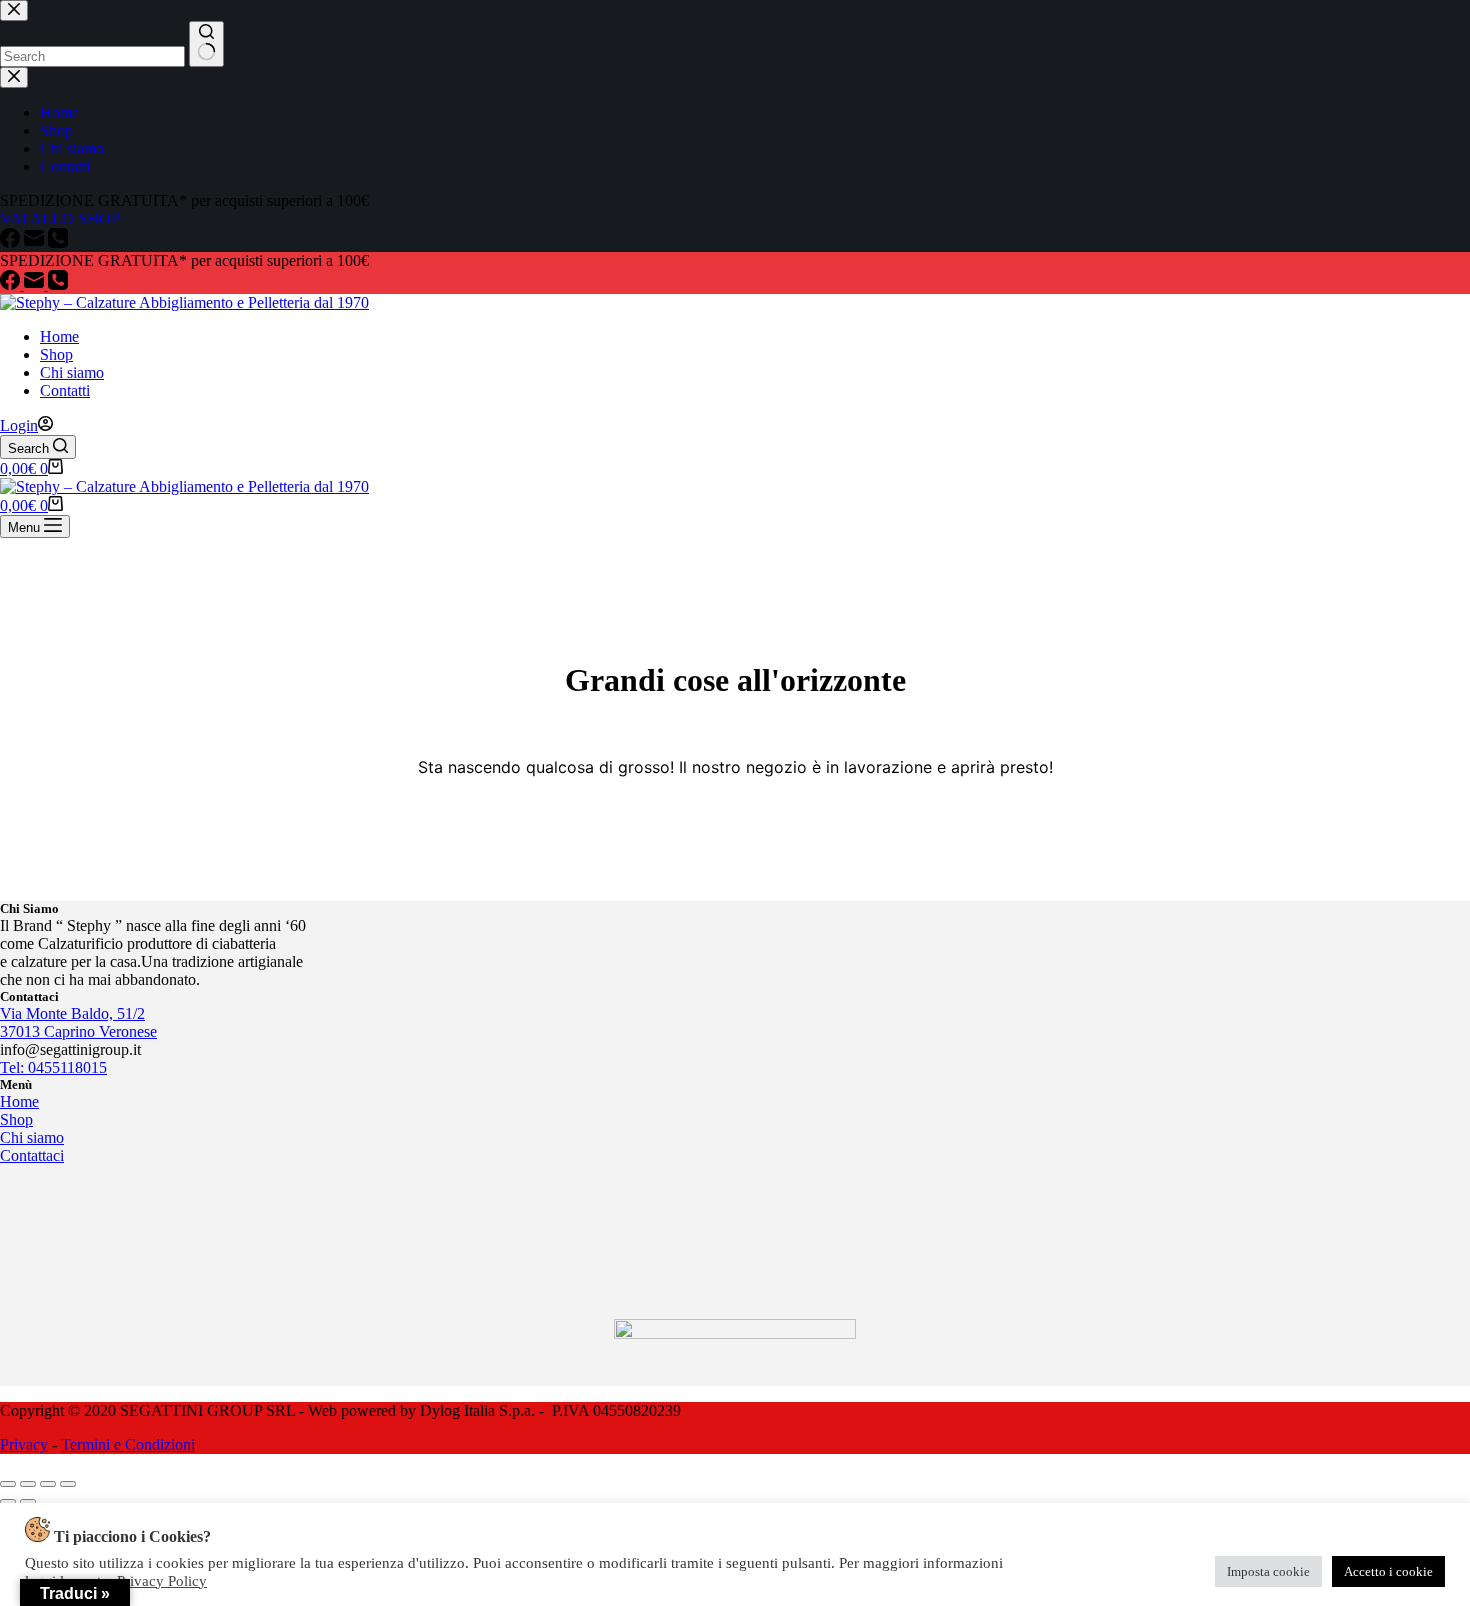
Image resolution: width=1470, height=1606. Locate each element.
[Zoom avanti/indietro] (8, 1484)
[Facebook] (12, 284)
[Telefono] (58, 284)
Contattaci (32, 1155)
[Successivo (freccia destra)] (28, 1502)
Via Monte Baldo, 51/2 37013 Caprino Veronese (78, 1022)
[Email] (36, 284)
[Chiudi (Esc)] (68, 1484)
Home (59, 336)
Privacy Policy (162, 1581)
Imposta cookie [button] (1268, 1571)
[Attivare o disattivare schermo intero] (28, 1484)
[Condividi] (48, 1484)
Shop (56, 354)
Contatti (65, 390)
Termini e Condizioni (128, 1444)
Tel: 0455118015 (53, 1067)
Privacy (24, 1444)
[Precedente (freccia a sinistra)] (8, 1502)
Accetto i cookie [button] (1388, 1571)
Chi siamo (72, 372)
